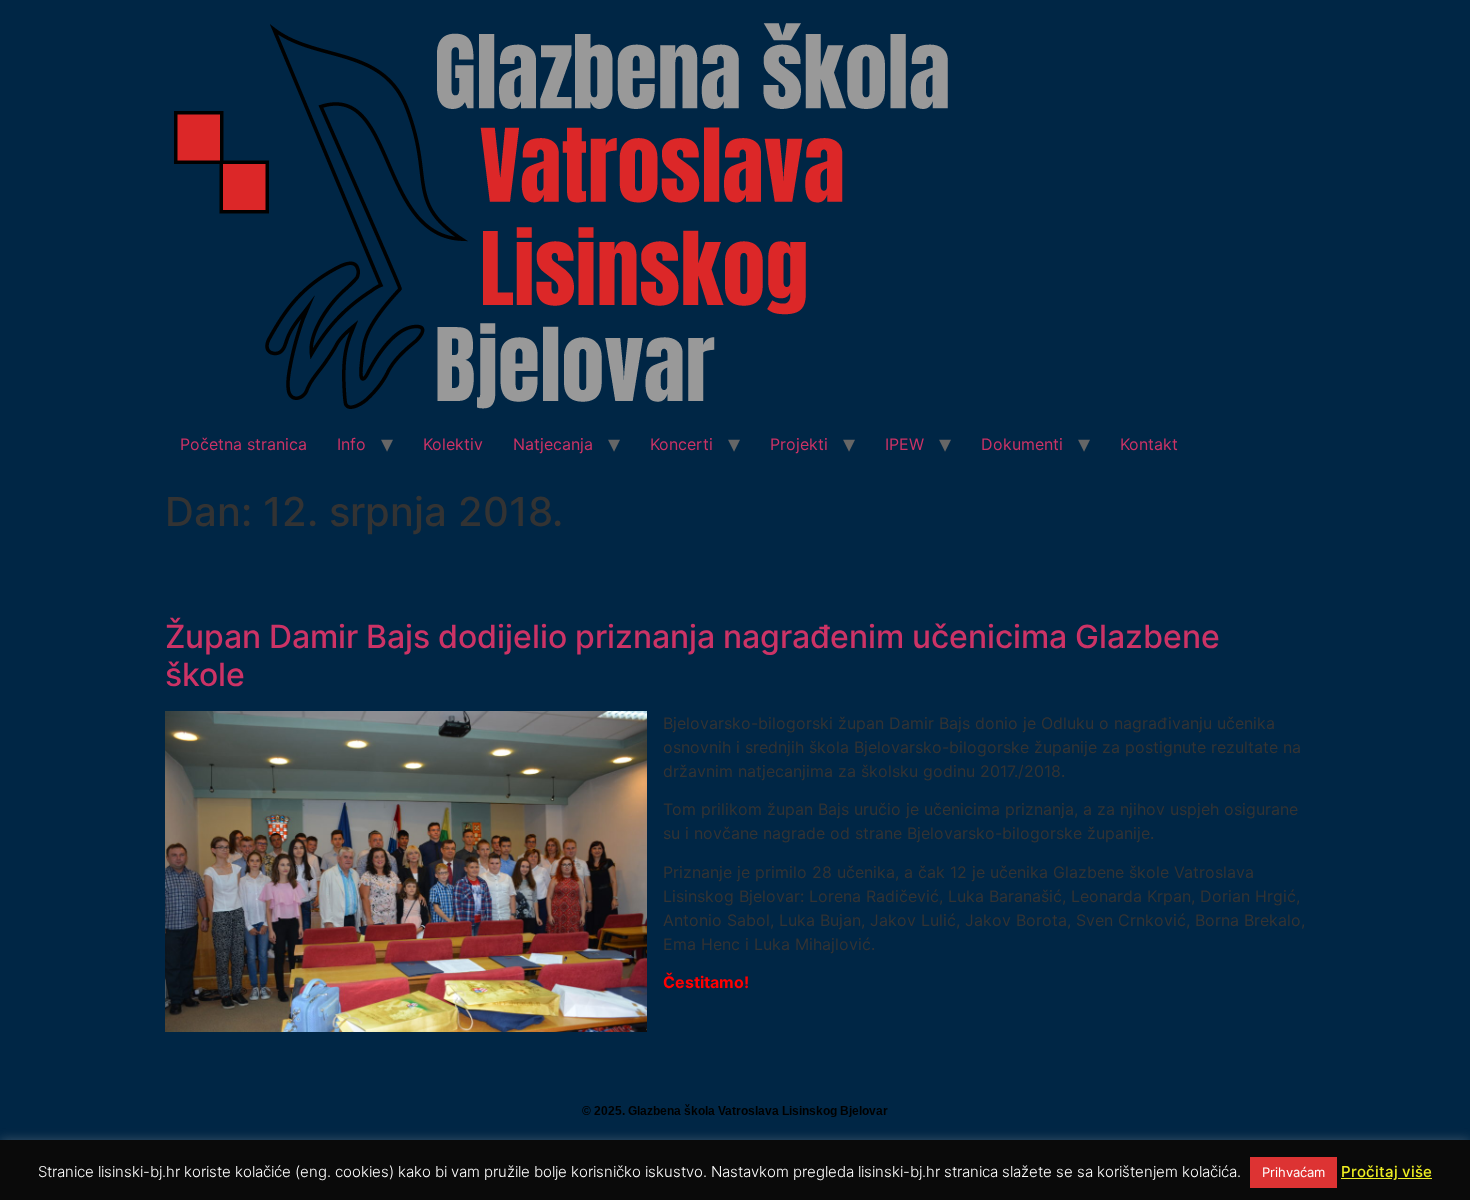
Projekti (799, 444)
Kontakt (1149, 444)
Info (351, 444)
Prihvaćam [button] (1293, 1172)
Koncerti (681, 444)
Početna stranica (243, 444)
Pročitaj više (1386, 1171)
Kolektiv (453, 444)
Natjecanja (553, 444)
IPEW (904, 444)
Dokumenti (1022, 444)
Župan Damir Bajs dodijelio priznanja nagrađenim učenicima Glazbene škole (692, 655)
